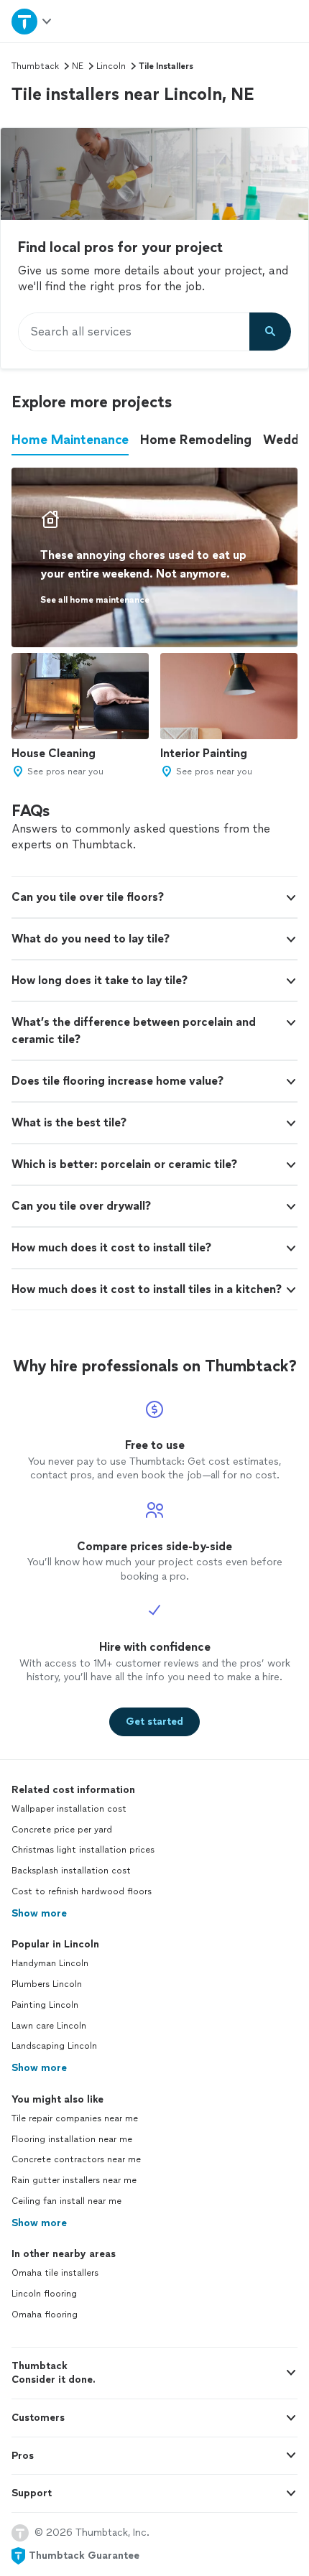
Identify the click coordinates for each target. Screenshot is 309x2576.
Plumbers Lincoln (47, 1984)
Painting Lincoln (45, 2005)
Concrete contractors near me (76, 2159)
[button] (154, 897)
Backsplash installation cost (71, 1871)
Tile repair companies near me (75, 2118)
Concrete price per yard (62, 1830)
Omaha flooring (45, 2315)
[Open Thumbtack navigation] (32, 21)
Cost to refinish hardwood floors (82, 1891)
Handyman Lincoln (50, 1963)
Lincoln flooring (44, 2294)
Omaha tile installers (55, 2273)
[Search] (270, 332)
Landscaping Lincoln (54, 2046)
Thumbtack (35, 66)
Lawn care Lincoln (49, 2026)
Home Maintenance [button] (70, 440)
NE (78, 66)
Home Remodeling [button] (196, 440)
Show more (39, 1913)
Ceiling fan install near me (66, 2201)
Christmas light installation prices (83, 1850)
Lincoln (111, 66)
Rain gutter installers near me (74, 2180)
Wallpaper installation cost (69, 1809)
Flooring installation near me (72, 2139)
